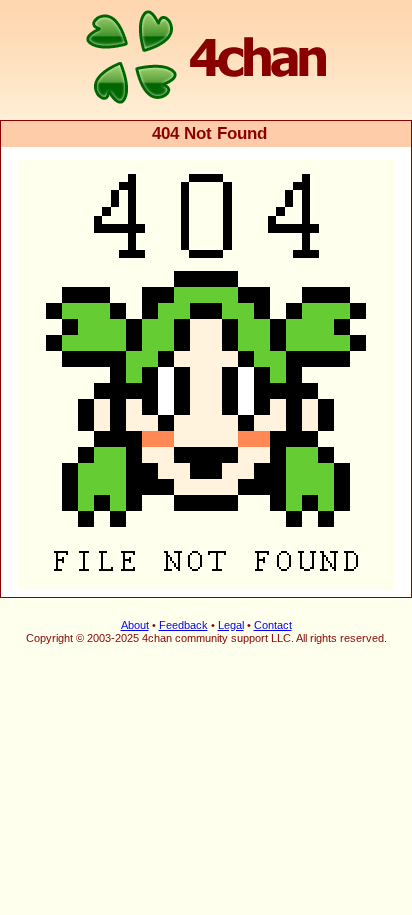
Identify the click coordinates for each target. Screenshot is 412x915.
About (135, 625)
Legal (231, 625)
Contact (273, 625)
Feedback (183, 625)
